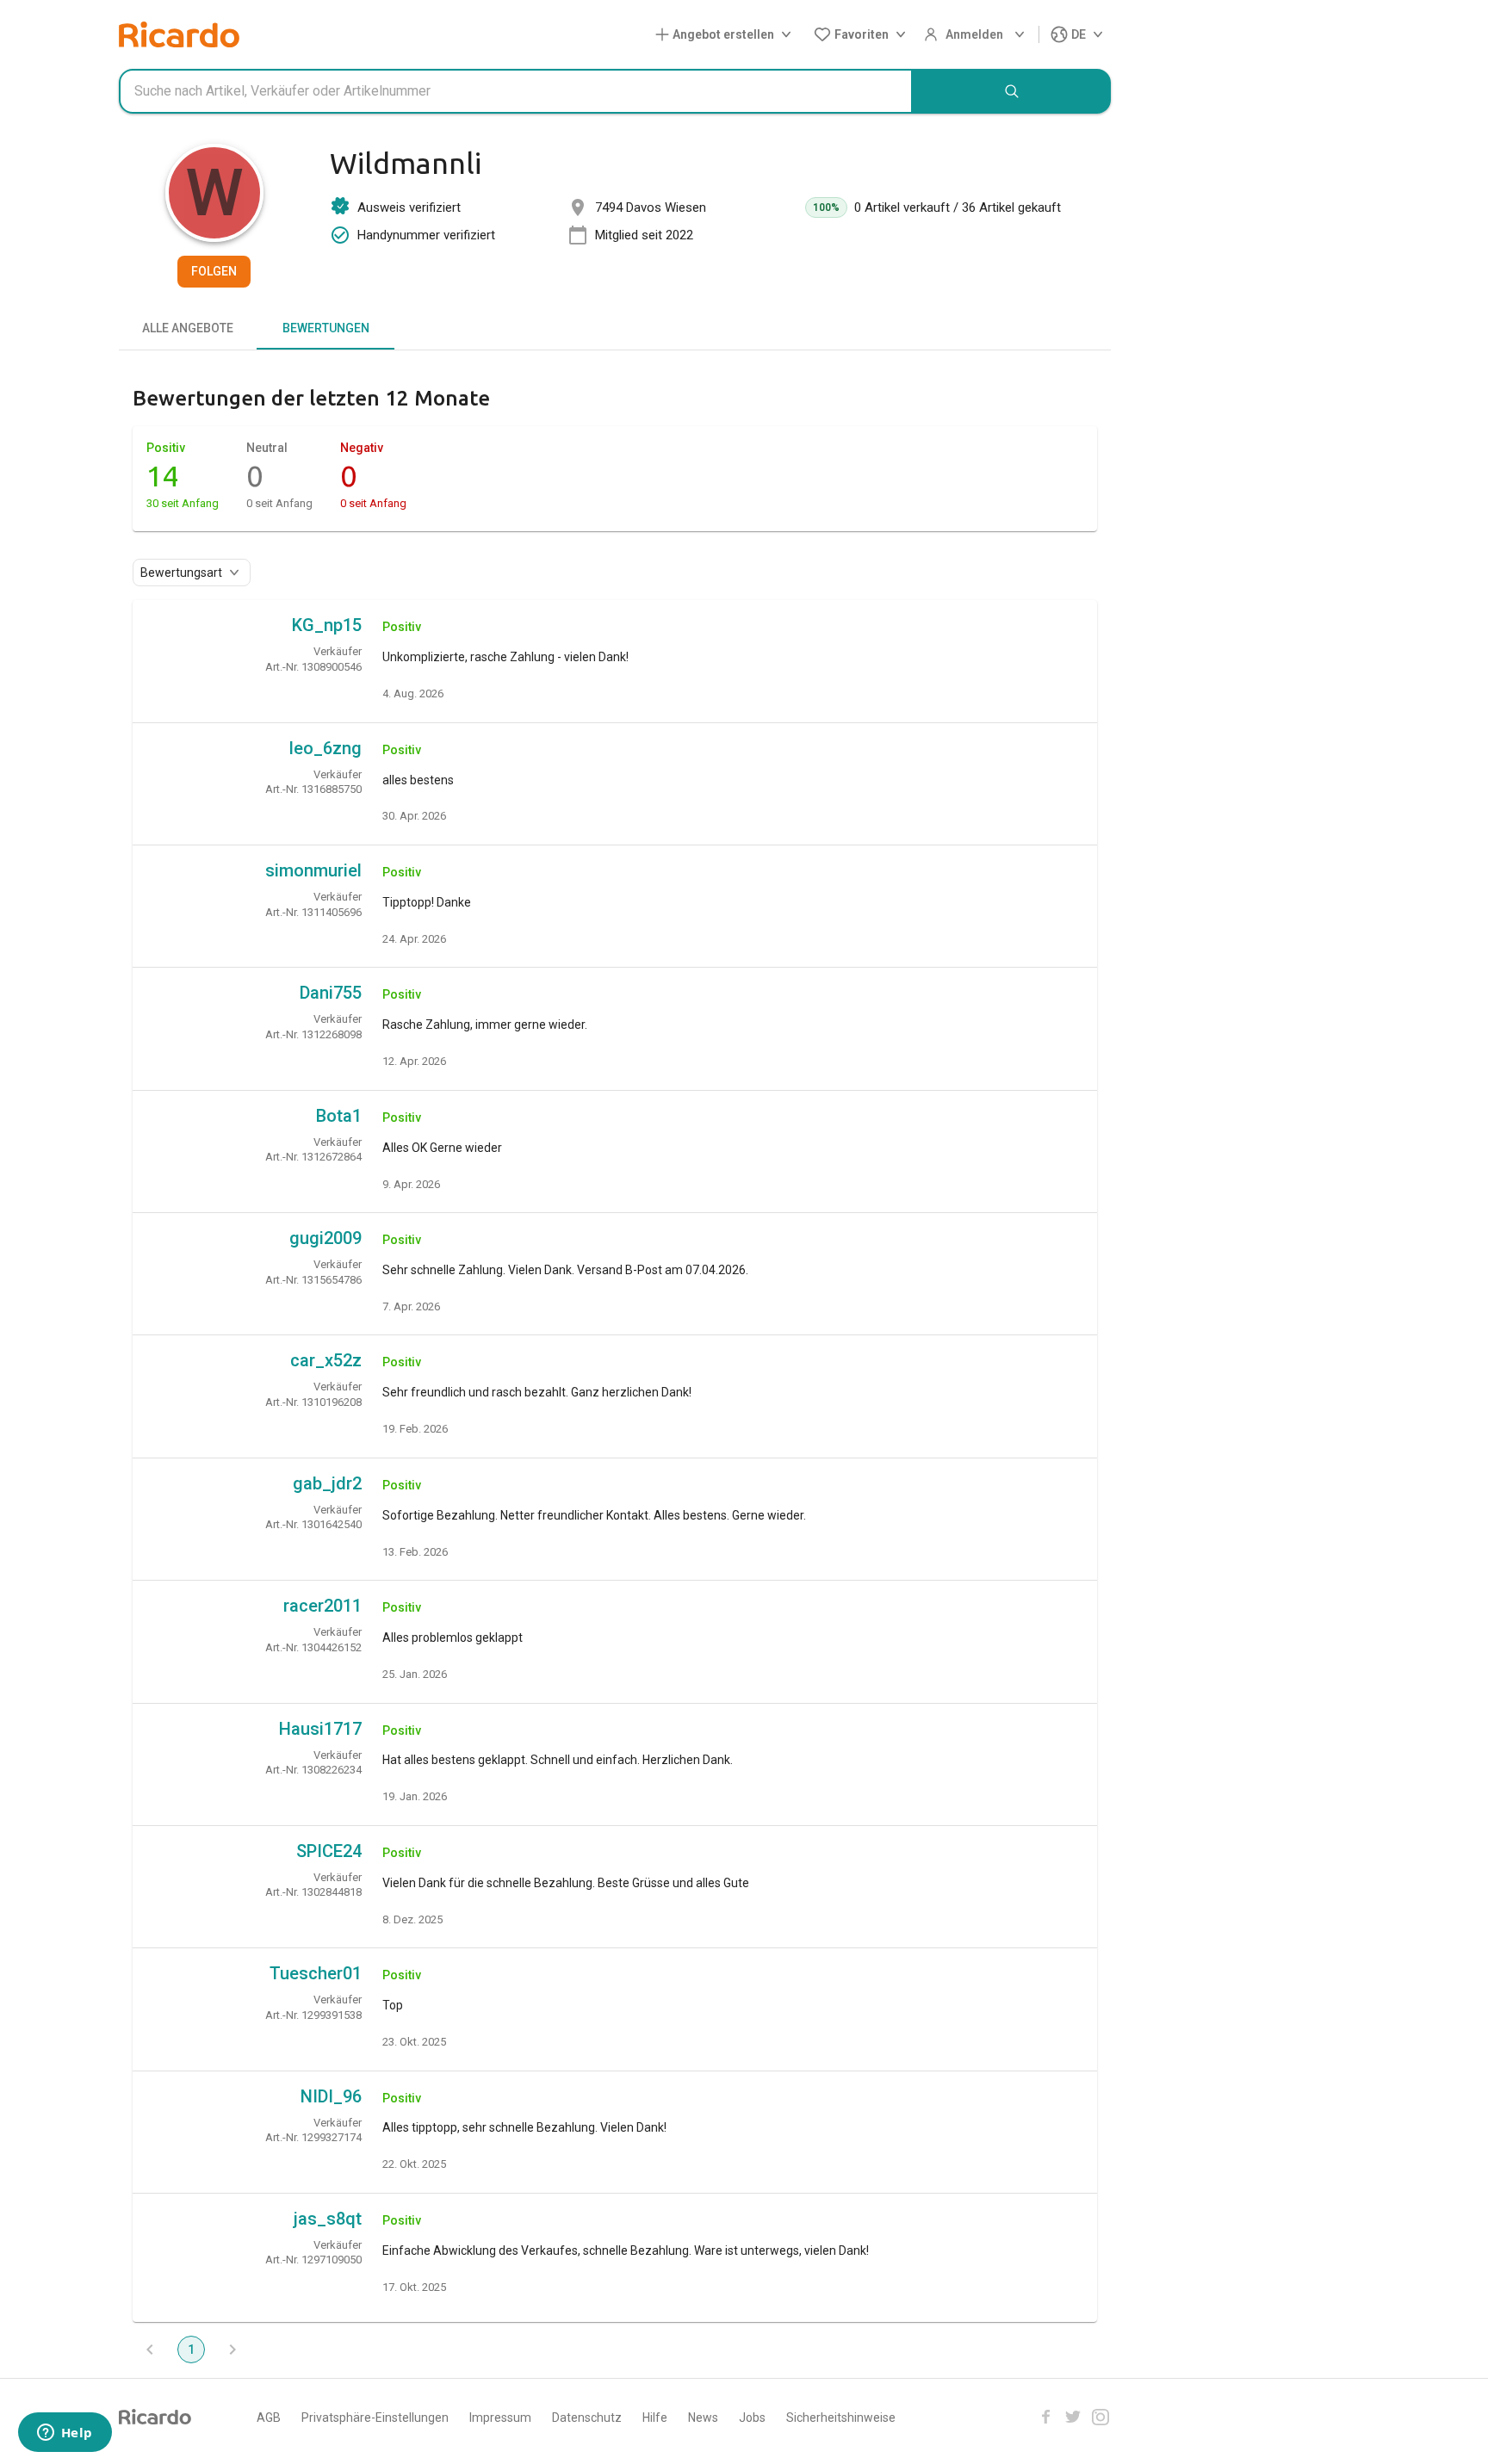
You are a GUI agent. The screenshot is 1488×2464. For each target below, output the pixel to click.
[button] (727, 35)
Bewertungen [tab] (326, 328)
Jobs (752, 2418)
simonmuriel (313, 870)
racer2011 (322, 1606)
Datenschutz (587, 2418)
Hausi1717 (320, 1729)
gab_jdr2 (327, 1483)
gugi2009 (325, 1238)
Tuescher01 (316, 1973)
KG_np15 (327, 625)
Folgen (214, 271)
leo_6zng (325, 748)
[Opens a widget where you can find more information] (65, 2434)
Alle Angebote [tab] (188, 328)
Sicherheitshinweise (841, 2418)
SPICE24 (329, 1851)
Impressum (500, 2418)
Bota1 (339, 1116)
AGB (269, 2418)
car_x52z (326, 1360)
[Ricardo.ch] (179, 34)
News (703, 2418)
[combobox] (516, 91)
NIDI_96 (331, 2096)
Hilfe (655, 2418)
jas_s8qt (328, 2219)
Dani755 (331, 993)
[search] (1012, 91)
